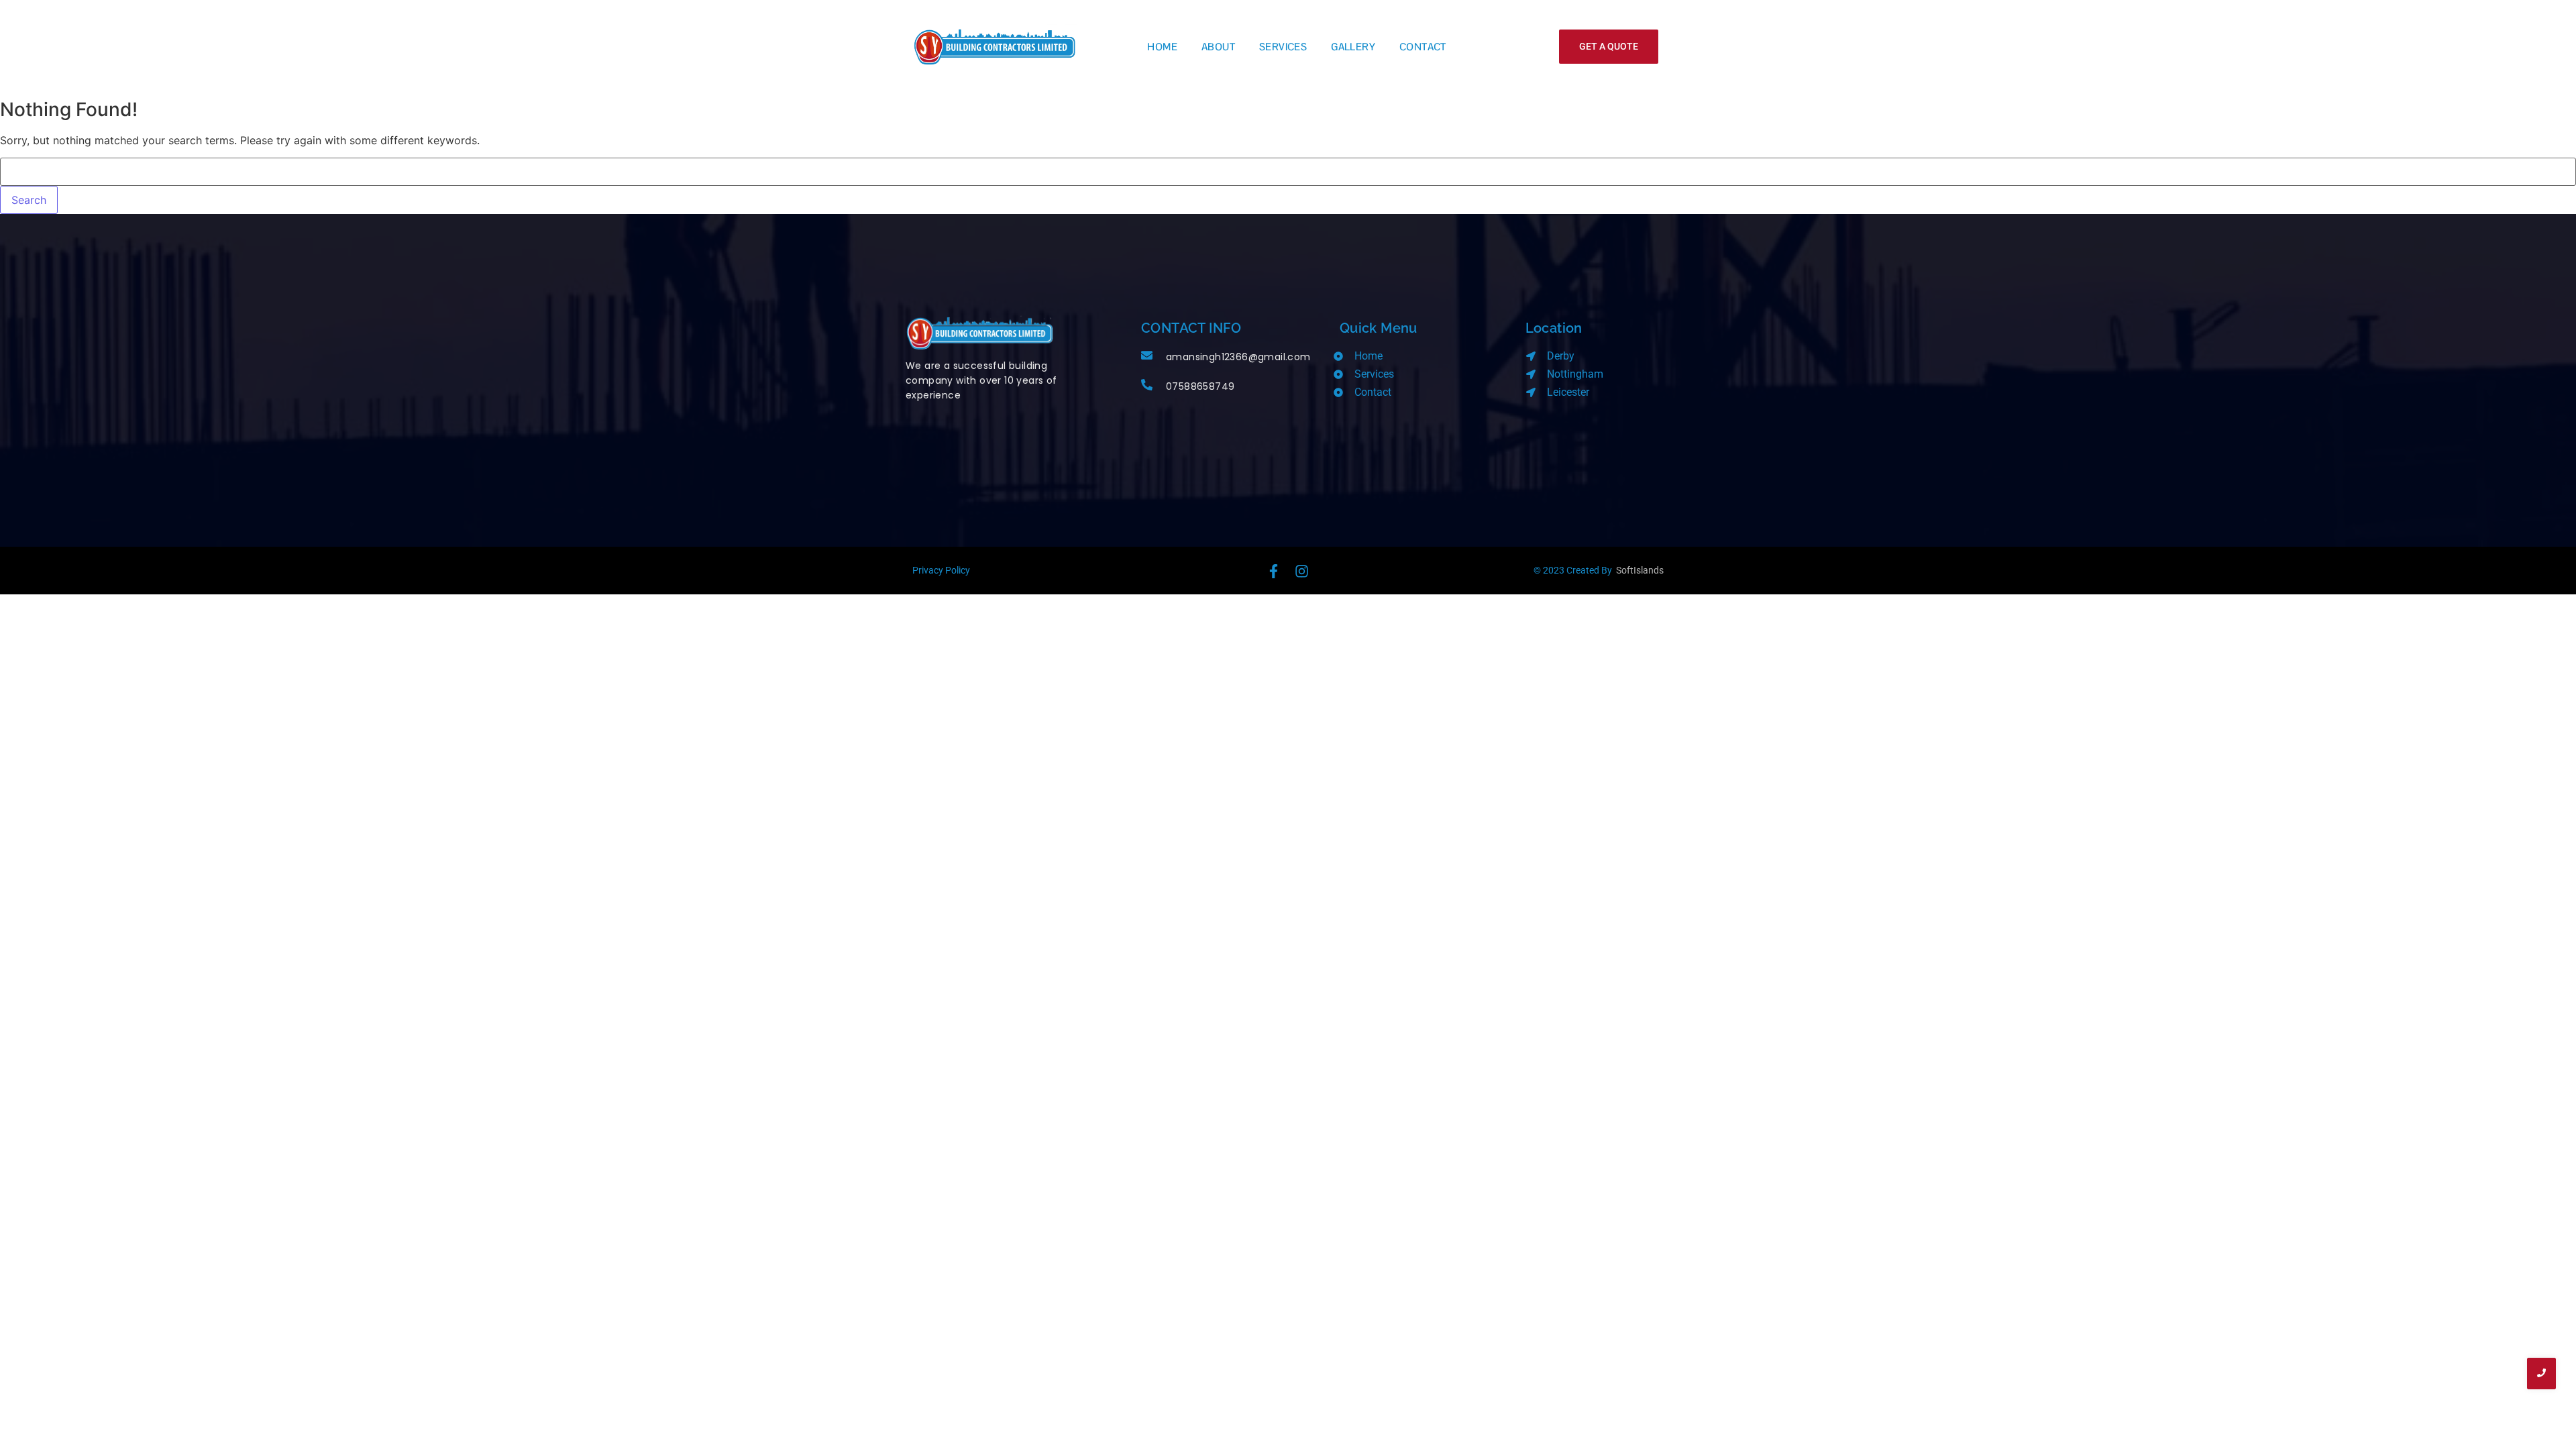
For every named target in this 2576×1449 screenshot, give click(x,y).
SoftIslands (1640, 570)
